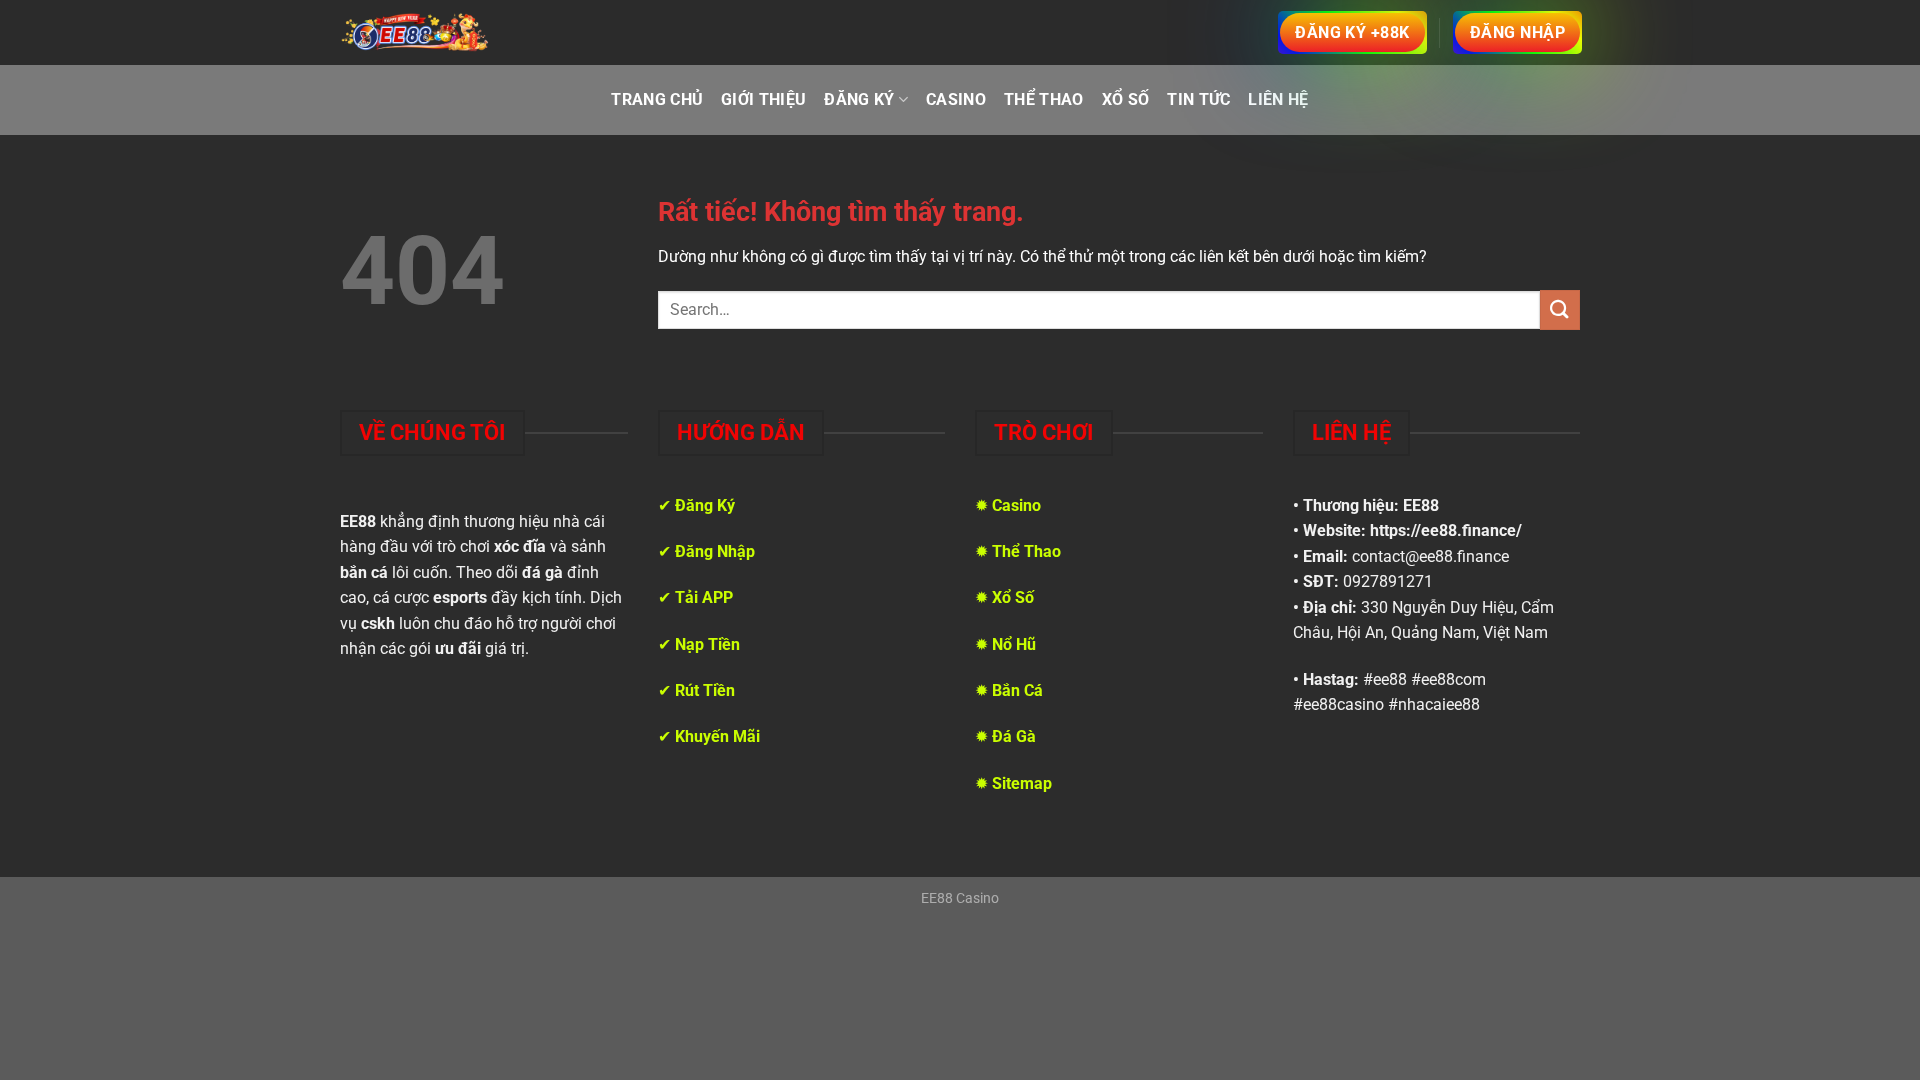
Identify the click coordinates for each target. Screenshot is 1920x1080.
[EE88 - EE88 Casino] (415, 32)
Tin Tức (1198, 99)
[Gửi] (1560, 309)
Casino (956, 99)
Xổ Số (1126, 99)
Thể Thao (1044, 99)
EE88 (1421, 505)
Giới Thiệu (763, 99)
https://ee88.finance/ (1446, 530)
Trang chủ (657, 99)
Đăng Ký (859, 99)
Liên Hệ (1278, 99)
